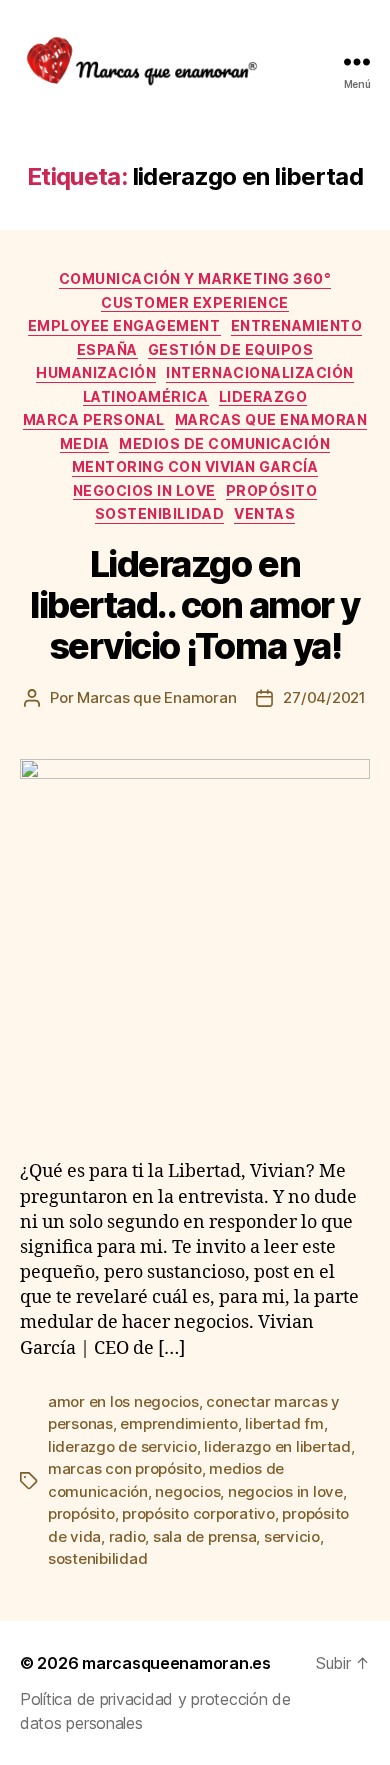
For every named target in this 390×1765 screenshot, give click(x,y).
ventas (264, 513)
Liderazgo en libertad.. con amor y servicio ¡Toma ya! (195, 605)
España (107, 349)
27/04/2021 (324, 697)
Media (85, 443)
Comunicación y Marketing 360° (195, 278)
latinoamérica (146, 396)
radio (127, 1536)
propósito (272, 490)
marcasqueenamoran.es (176, 1663)
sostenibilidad (159, 513)
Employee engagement (124, 325)
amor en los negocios (123, 1401)
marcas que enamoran (271, 419)
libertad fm (284, 1423)
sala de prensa (204, 1536)
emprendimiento (178, 1423)
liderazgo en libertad (277, 1446)
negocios (187, 1491)
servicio (292, 1536)
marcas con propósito (125, 1468)
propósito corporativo (198, 1513)
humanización (96, 372)
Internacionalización (259, 372)
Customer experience (195, 302)
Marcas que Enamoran (156, 697)
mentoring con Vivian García (195, 466)
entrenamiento (297, 325)
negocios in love (144, 490)
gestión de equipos (230, 349)
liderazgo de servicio (122, 1446)
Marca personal (94, 419)
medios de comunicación (224, 443)
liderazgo (263, 396)
